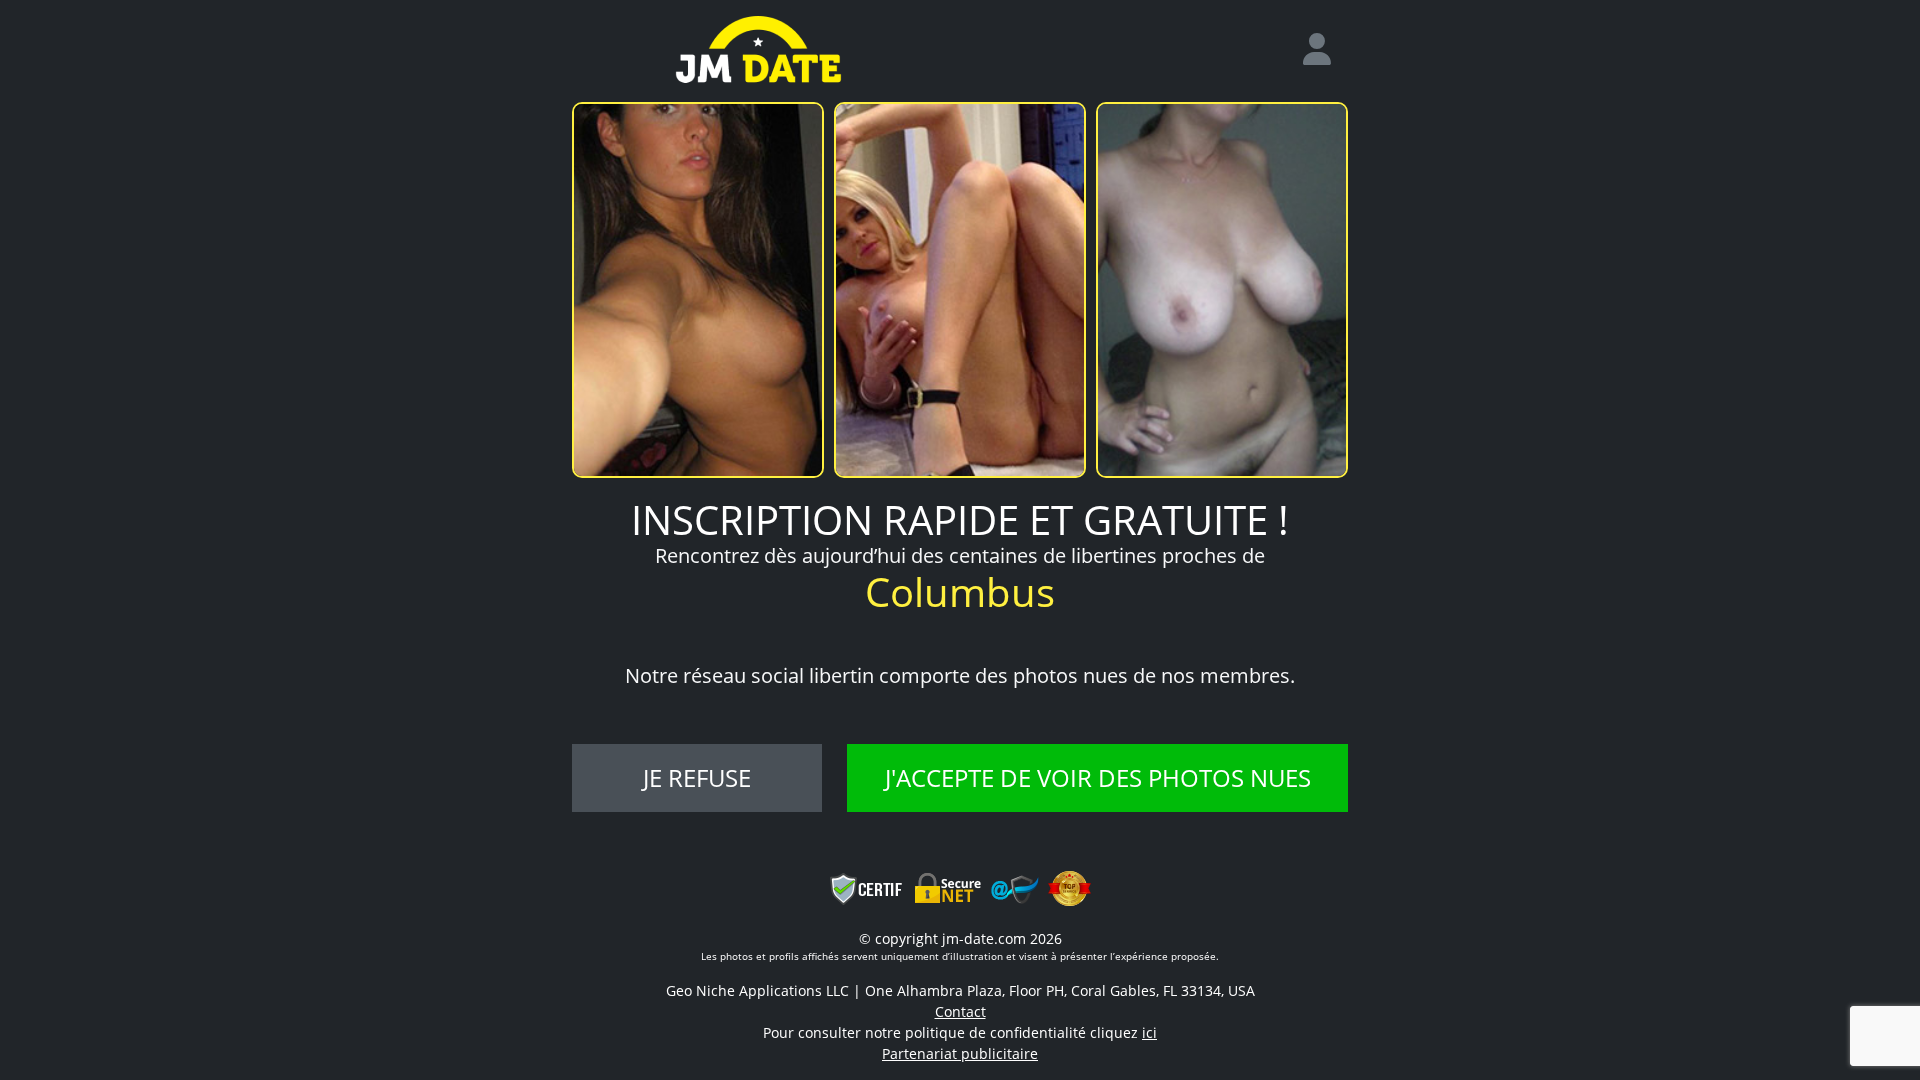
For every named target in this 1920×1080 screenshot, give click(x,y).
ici (1149, 1032)
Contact (960, 1011)
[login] (1325, 50)
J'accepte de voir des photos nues (1098, 777)
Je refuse (697, 777)
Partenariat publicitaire (960, 1053)
